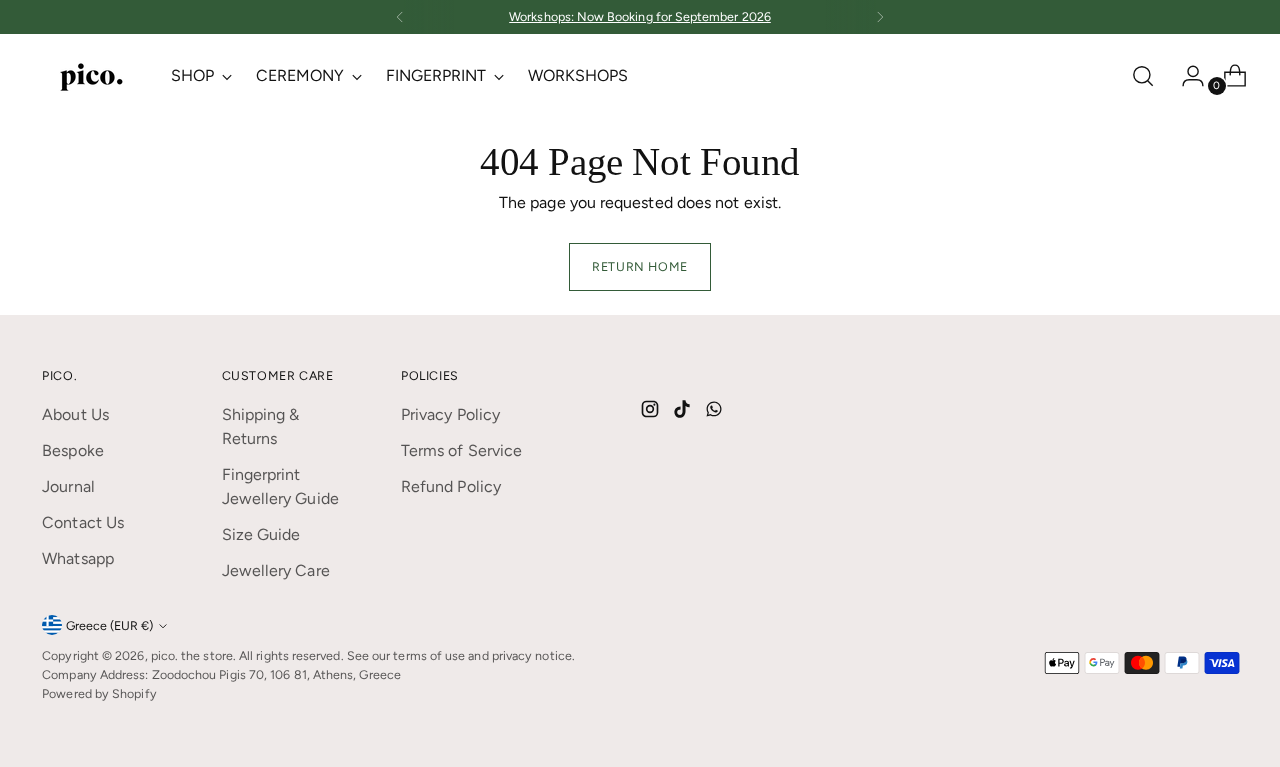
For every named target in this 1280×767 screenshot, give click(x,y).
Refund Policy (451, 486)
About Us (75, 414)
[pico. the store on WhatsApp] (716, 412)
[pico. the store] (92, 75)
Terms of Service (461, 450)
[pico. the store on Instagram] (652, 412)
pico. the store (192, 655)
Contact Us (83, 522)
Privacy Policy (450, 414)
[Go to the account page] (1185, 76)
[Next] (880, 17)
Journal (68, 486)
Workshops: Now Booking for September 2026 (640, 16)
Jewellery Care (276, 570)
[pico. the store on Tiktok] (684, 412)
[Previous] (400, 17)
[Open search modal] (1143, 76)
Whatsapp (78, 558)
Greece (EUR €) (109, 625)
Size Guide (261, 534)
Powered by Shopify (99, 693)
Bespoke (73, 450)
